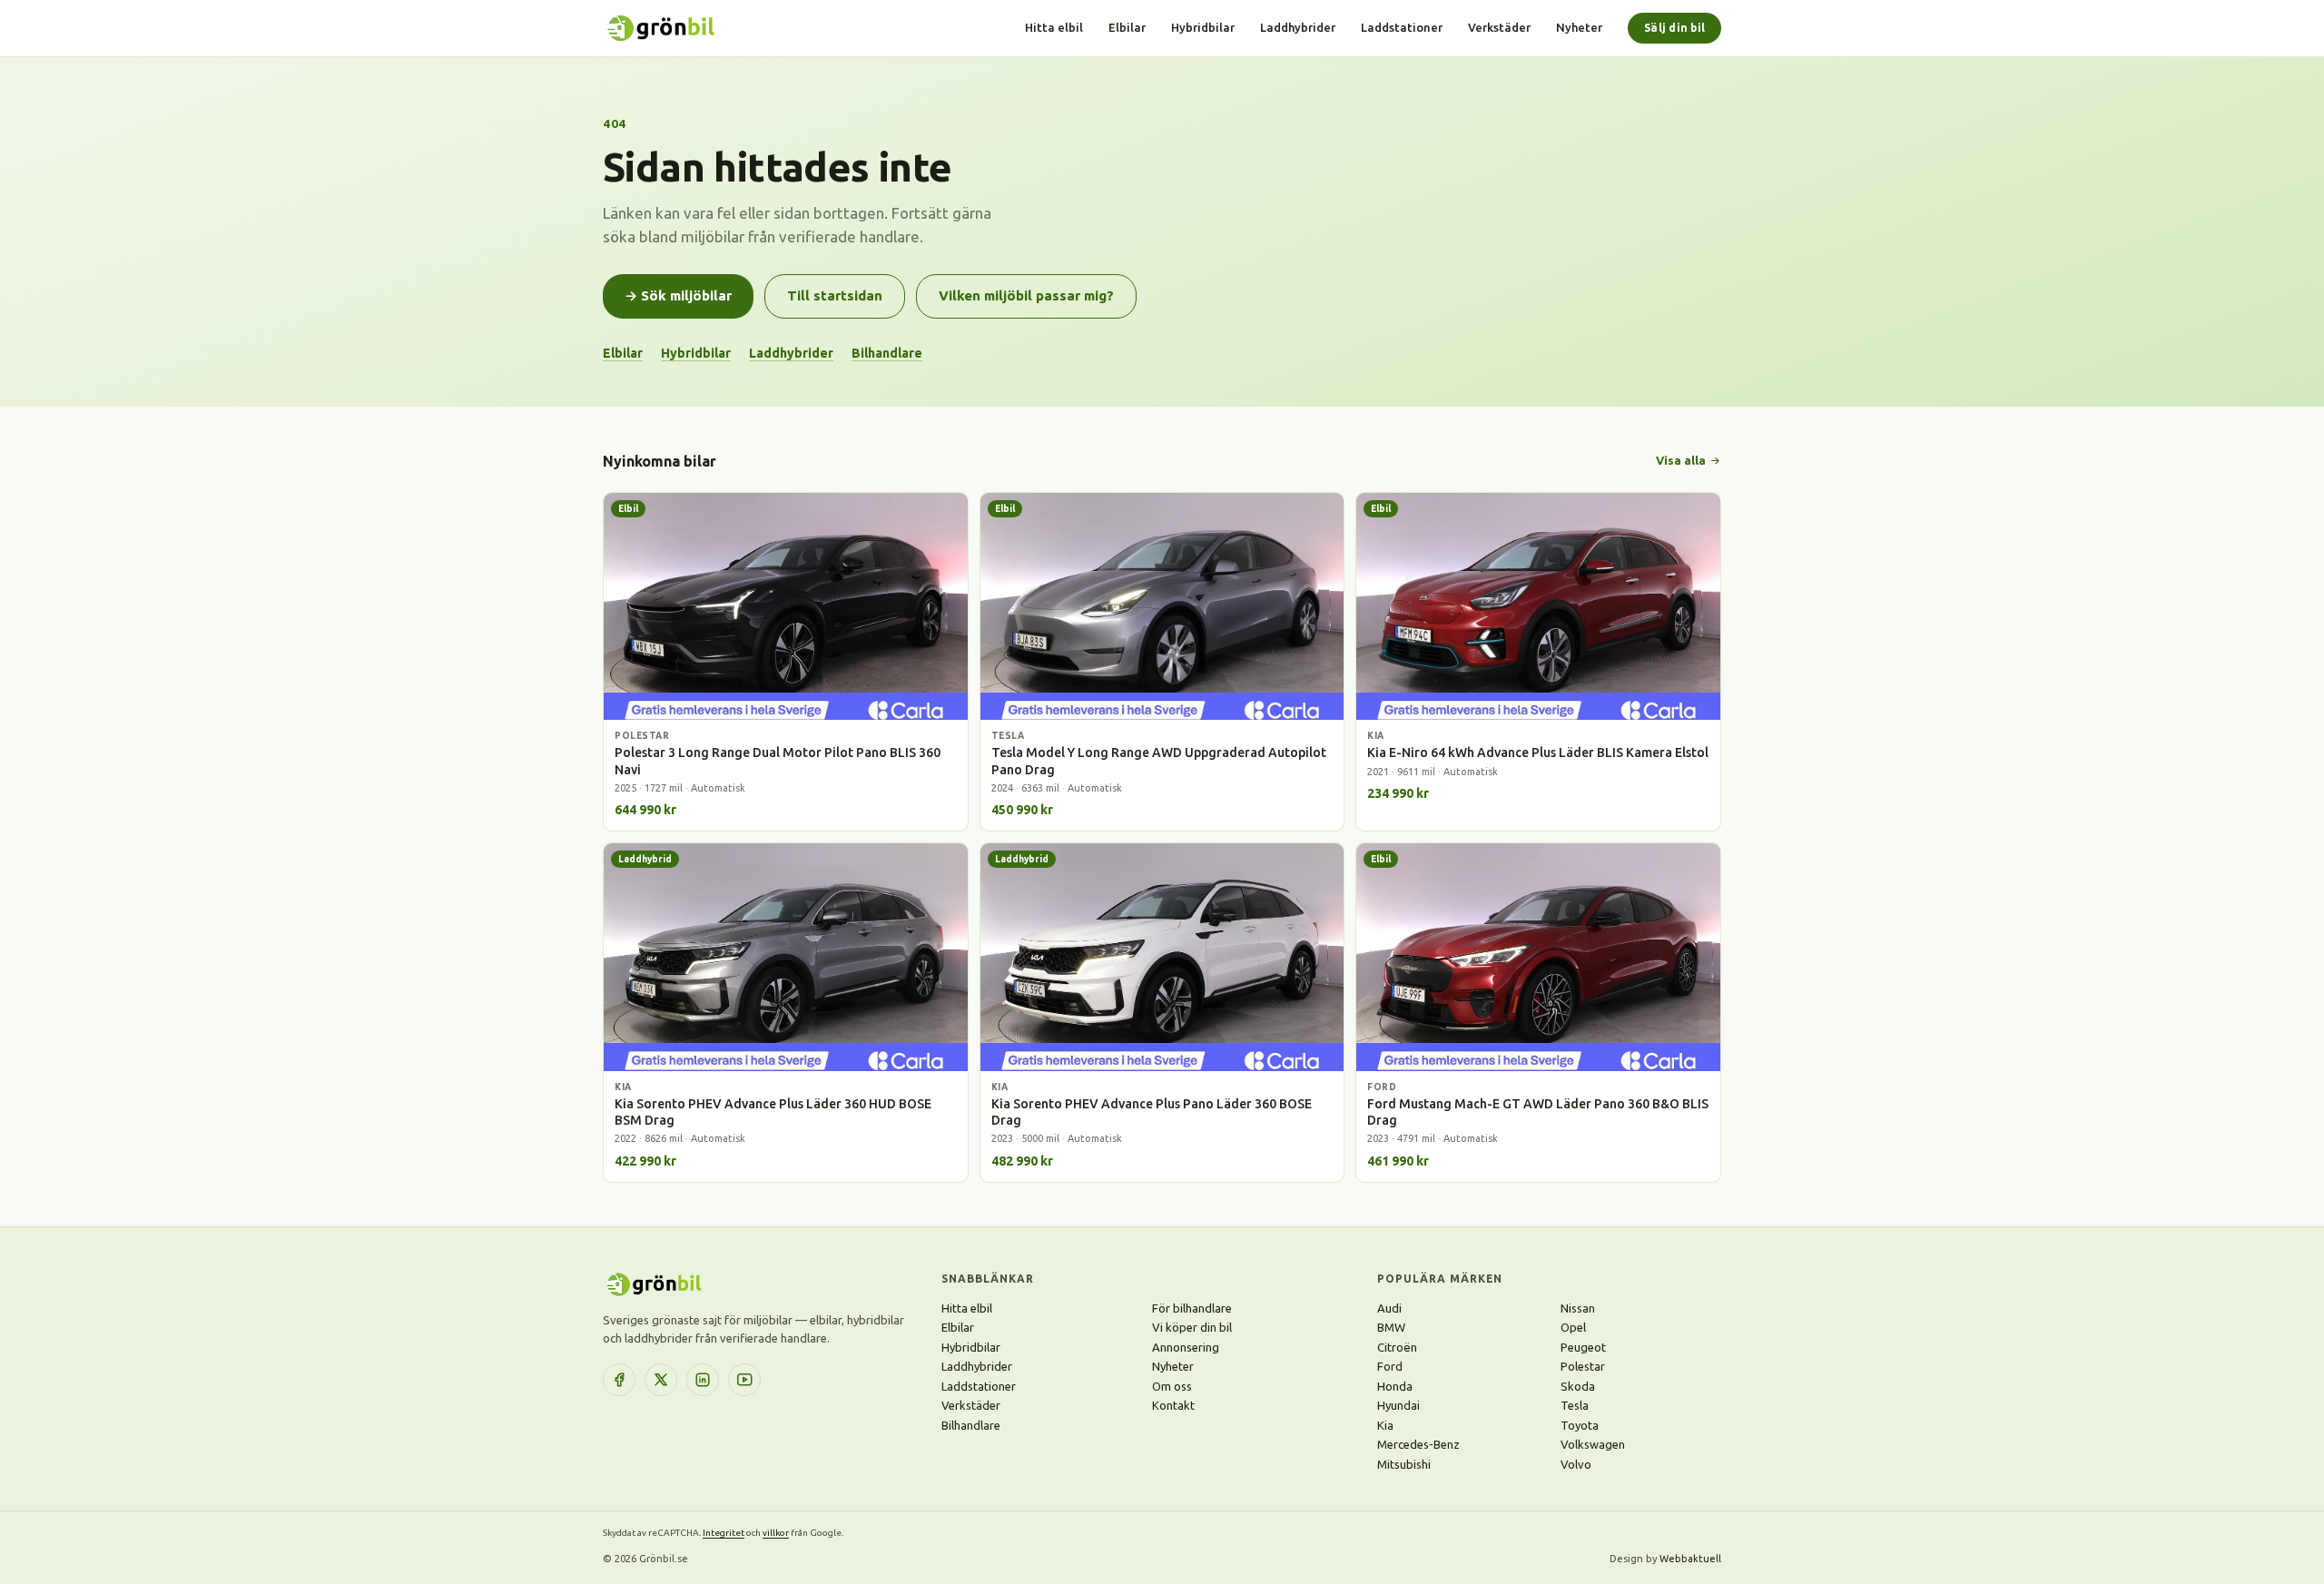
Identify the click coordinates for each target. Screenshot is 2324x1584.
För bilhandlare (1192, 1308)
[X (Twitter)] (661, 1380)
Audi (1389, 1308)
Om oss (1172, 1386)
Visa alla (1681, 460)
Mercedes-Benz (1418, 1444)
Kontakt (1173, 1405)
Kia (1385, 1425)
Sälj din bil (1674, 28)
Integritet (724, 1533)
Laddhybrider (1298, 27)
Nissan (1578, 1308)
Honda (1395, 1386)
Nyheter (1579, 27)
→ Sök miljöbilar (678, 295)
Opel (1573, 1327)
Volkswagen (1593, 1444)
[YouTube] (744, 1380)
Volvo (1576, 1464)
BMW (1391, 1327)
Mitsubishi (1404, 1464)
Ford (1390, 1366)
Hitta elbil (1054, 27)
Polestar (1583, 1366)
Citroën (1397, 1347)
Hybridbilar (1203, 27)
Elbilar (1127, 27)
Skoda (1578, 1386)
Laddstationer (1402, 27)
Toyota (1580, 1425)
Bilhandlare (887, 353)
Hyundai (1398, 1405)
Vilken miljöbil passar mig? (1026, 295)
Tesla (1575, 1405)
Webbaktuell (1690, 1559)
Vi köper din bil (1192, 1327)
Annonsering (1186, 1347)
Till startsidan (835, 295)
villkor (776, 1533)
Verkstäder (1499, 27)
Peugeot (1583, 1347)
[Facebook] (619, 1380)
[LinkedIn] (703, 1380)
